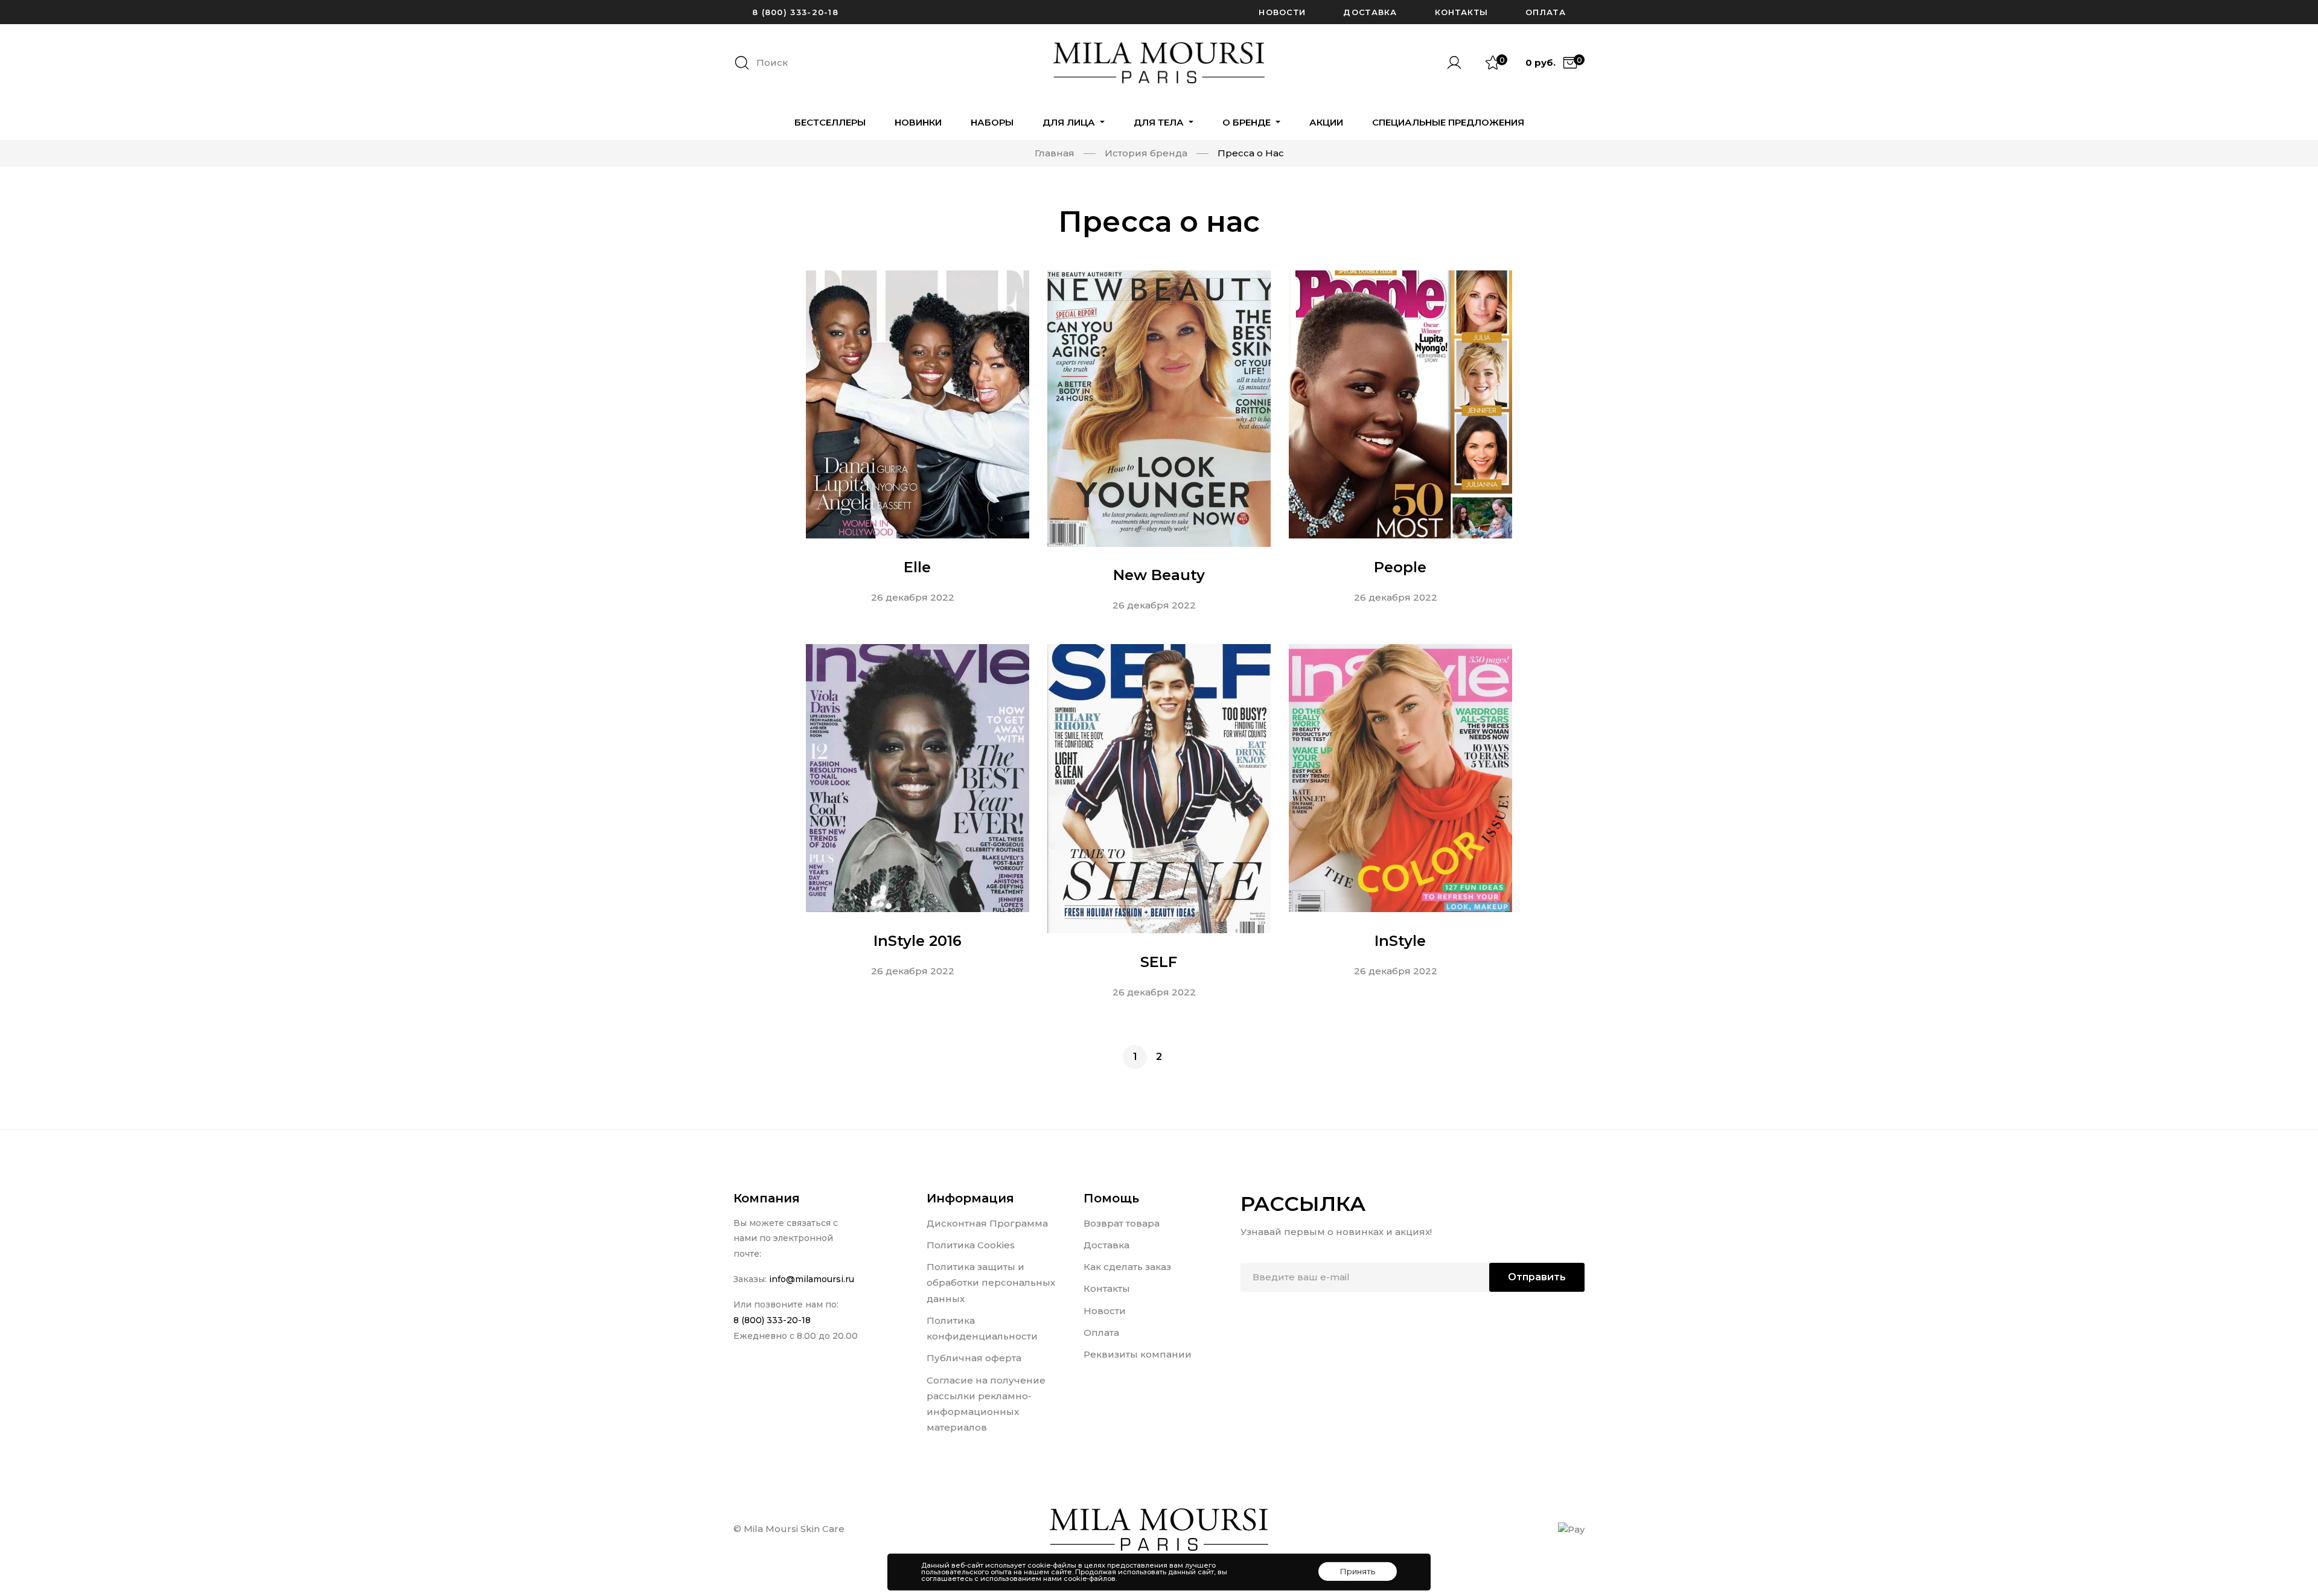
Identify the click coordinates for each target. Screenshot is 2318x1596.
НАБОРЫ (992, 122)
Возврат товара (1122, 1223)
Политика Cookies (971, 1245)
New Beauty (1159, 576)
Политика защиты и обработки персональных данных (991, 1283)
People (1400, 567)
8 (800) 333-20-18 (795, 12)
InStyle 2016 (918, 941)
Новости (1282, 12)
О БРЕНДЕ (1248, 122)
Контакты (1461, 12)
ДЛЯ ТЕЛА (1160, 122)
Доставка (1370, 12)
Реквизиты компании (1138, 1354)
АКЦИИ (1326, 122)
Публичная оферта (974, 1358)
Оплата (1546, 12)
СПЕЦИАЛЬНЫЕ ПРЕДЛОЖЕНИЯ (1448, 122)
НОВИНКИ (918, 122)
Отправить (1537, 1277)
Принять (1358, 1571)
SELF (1159, 962)
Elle (917, 567)
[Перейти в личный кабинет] (1459, 63)
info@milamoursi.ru (812, 1279)
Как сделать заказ (1127, 1267)
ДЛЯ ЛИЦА (1070, 122)
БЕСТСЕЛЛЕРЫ (830, 122)
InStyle (1400, 941)
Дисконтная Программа (987, 1223)
